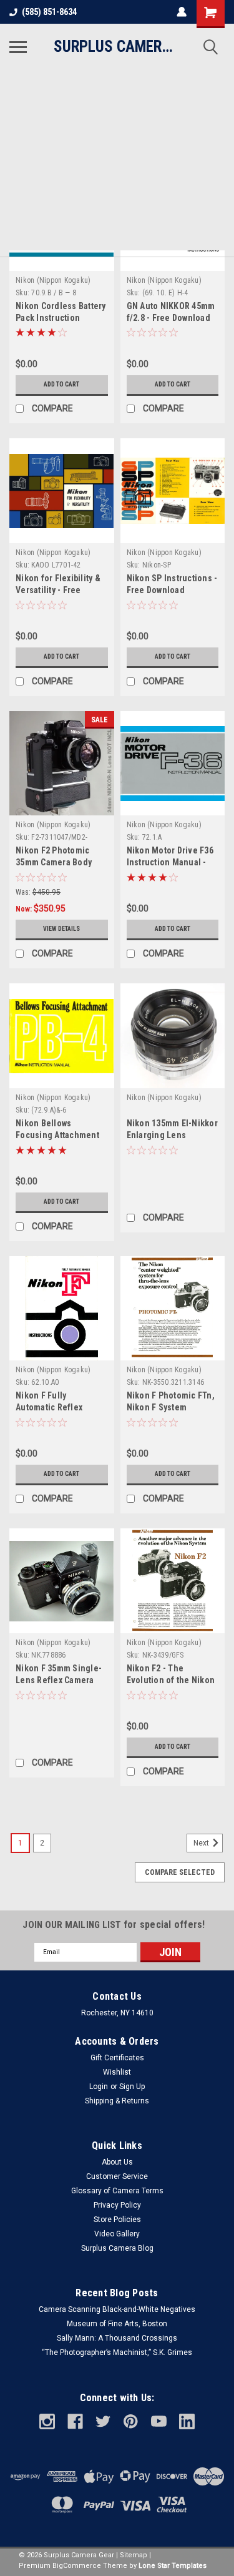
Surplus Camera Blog (117, 2248)
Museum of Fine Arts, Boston (117, 2324)
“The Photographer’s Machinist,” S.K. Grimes (117, 2352)
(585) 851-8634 (49, 12)
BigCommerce (77, 2566)
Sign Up (132, 2087)
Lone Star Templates (173, 2566)
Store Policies (117, 2220)
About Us (117, 2162)
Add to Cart (61, 384)
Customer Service (117, 2176)
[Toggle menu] (18, 47)
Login (99, 2087)
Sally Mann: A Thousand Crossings (117, 2338)
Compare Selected (180, 1872)
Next (202, 1843)
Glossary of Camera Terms (117, 2191)
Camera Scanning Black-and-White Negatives (117, 2309)
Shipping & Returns (117, 2101)
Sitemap (134, 2555)
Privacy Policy (117, 2205)
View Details (61, 929)
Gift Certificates (117, 2058)
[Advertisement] (117, 163)
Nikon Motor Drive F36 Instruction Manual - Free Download (170, 862)
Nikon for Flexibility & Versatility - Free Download (58, 590)
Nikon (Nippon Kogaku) (53, 280)
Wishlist (117, 2072)
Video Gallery (117, 2234)
